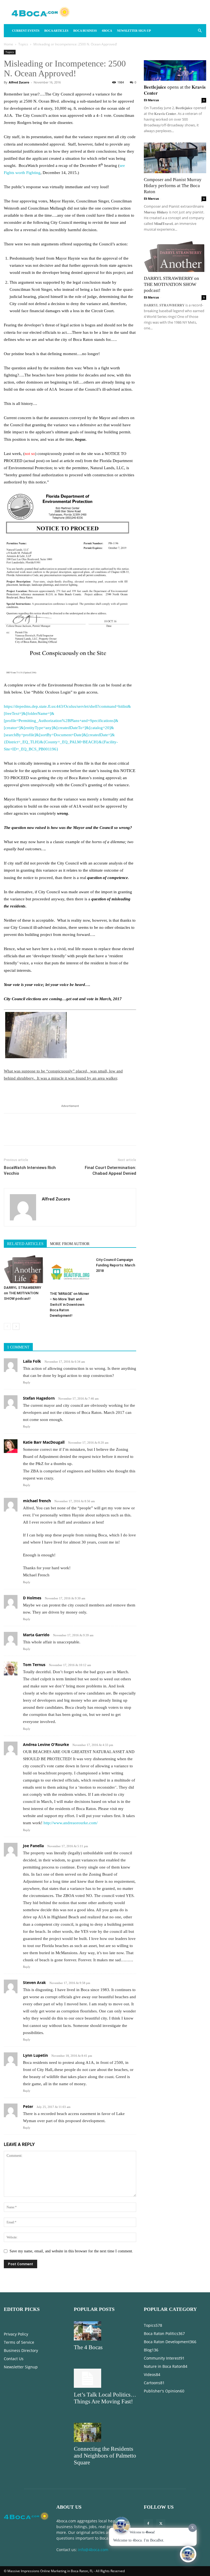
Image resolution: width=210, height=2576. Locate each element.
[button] (200, 31)
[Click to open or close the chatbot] (188, 2554)
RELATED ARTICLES (25, 1244)
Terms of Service (19, 2342)
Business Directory (21, 2350)
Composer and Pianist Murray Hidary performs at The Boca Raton (173, 186)
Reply (27, 1382)
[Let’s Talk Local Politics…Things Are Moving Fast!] (105, 2378)
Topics (23, 44)
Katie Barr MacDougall (44, 1442)
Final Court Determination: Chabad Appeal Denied (110, 1170)
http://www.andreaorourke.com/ (71, 1823)
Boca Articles (56, 31)
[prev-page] (7, 1326)
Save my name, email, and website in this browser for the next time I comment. (71, 2251)
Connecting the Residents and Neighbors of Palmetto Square (105, 2456)
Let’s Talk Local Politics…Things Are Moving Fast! (105, 2398)
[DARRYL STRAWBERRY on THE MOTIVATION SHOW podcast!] (24, 1269)
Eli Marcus (151, 100)
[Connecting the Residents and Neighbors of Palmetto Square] (105, 2432)
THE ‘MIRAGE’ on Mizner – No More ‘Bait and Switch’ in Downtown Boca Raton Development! (69, 1305)
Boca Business (85, 31)
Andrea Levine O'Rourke (46, 1744)
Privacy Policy (16, 2334)
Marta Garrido (36, 1635)
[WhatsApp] (47, 1134)
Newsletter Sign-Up (134, 31)
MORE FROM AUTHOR (70, 1244)
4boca (107, 31)
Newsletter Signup (21, 2367)
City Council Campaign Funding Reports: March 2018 (116, 1265)
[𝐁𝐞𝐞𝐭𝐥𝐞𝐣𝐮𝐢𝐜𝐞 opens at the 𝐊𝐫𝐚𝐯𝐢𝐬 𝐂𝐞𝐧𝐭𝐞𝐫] (175, 65)
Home (8, 44)
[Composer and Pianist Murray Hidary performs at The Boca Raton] (175, 158)
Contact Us (14, 2359)
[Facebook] (9, 1134)
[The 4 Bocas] (105, 2331)
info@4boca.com (93, 2550)
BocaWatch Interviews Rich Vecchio (30, 1170)
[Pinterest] (34, 1134)
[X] (22, 1134)
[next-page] (16, 1326)
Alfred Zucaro (19, 82)
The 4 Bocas (88, 2347)
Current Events (26, 31)
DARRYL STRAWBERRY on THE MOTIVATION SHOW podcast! (23, 1293)
